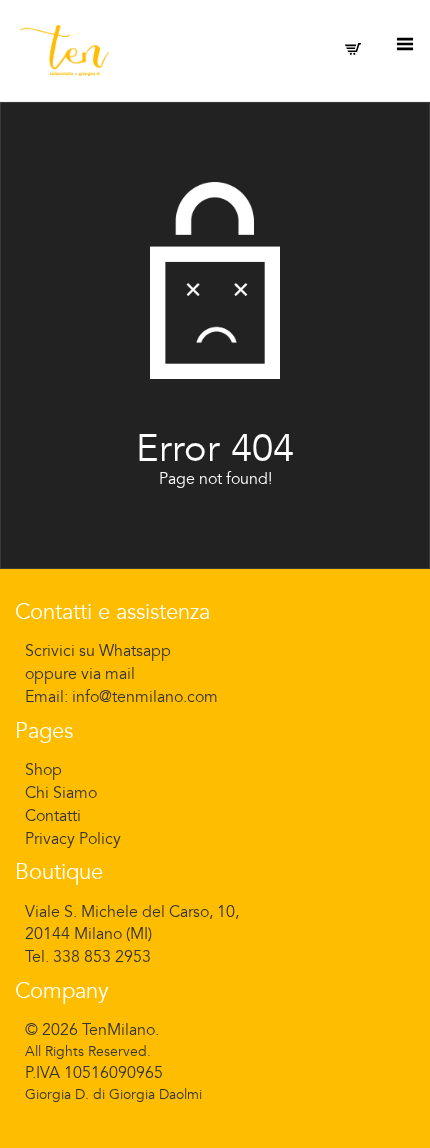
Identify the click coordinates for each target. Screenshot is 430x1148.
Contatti (53, 816)
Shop (43, 770)
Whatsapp (135, 651)
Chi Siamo (61, 793)
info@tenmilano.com (145, 697)
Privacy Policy (73, 839)
